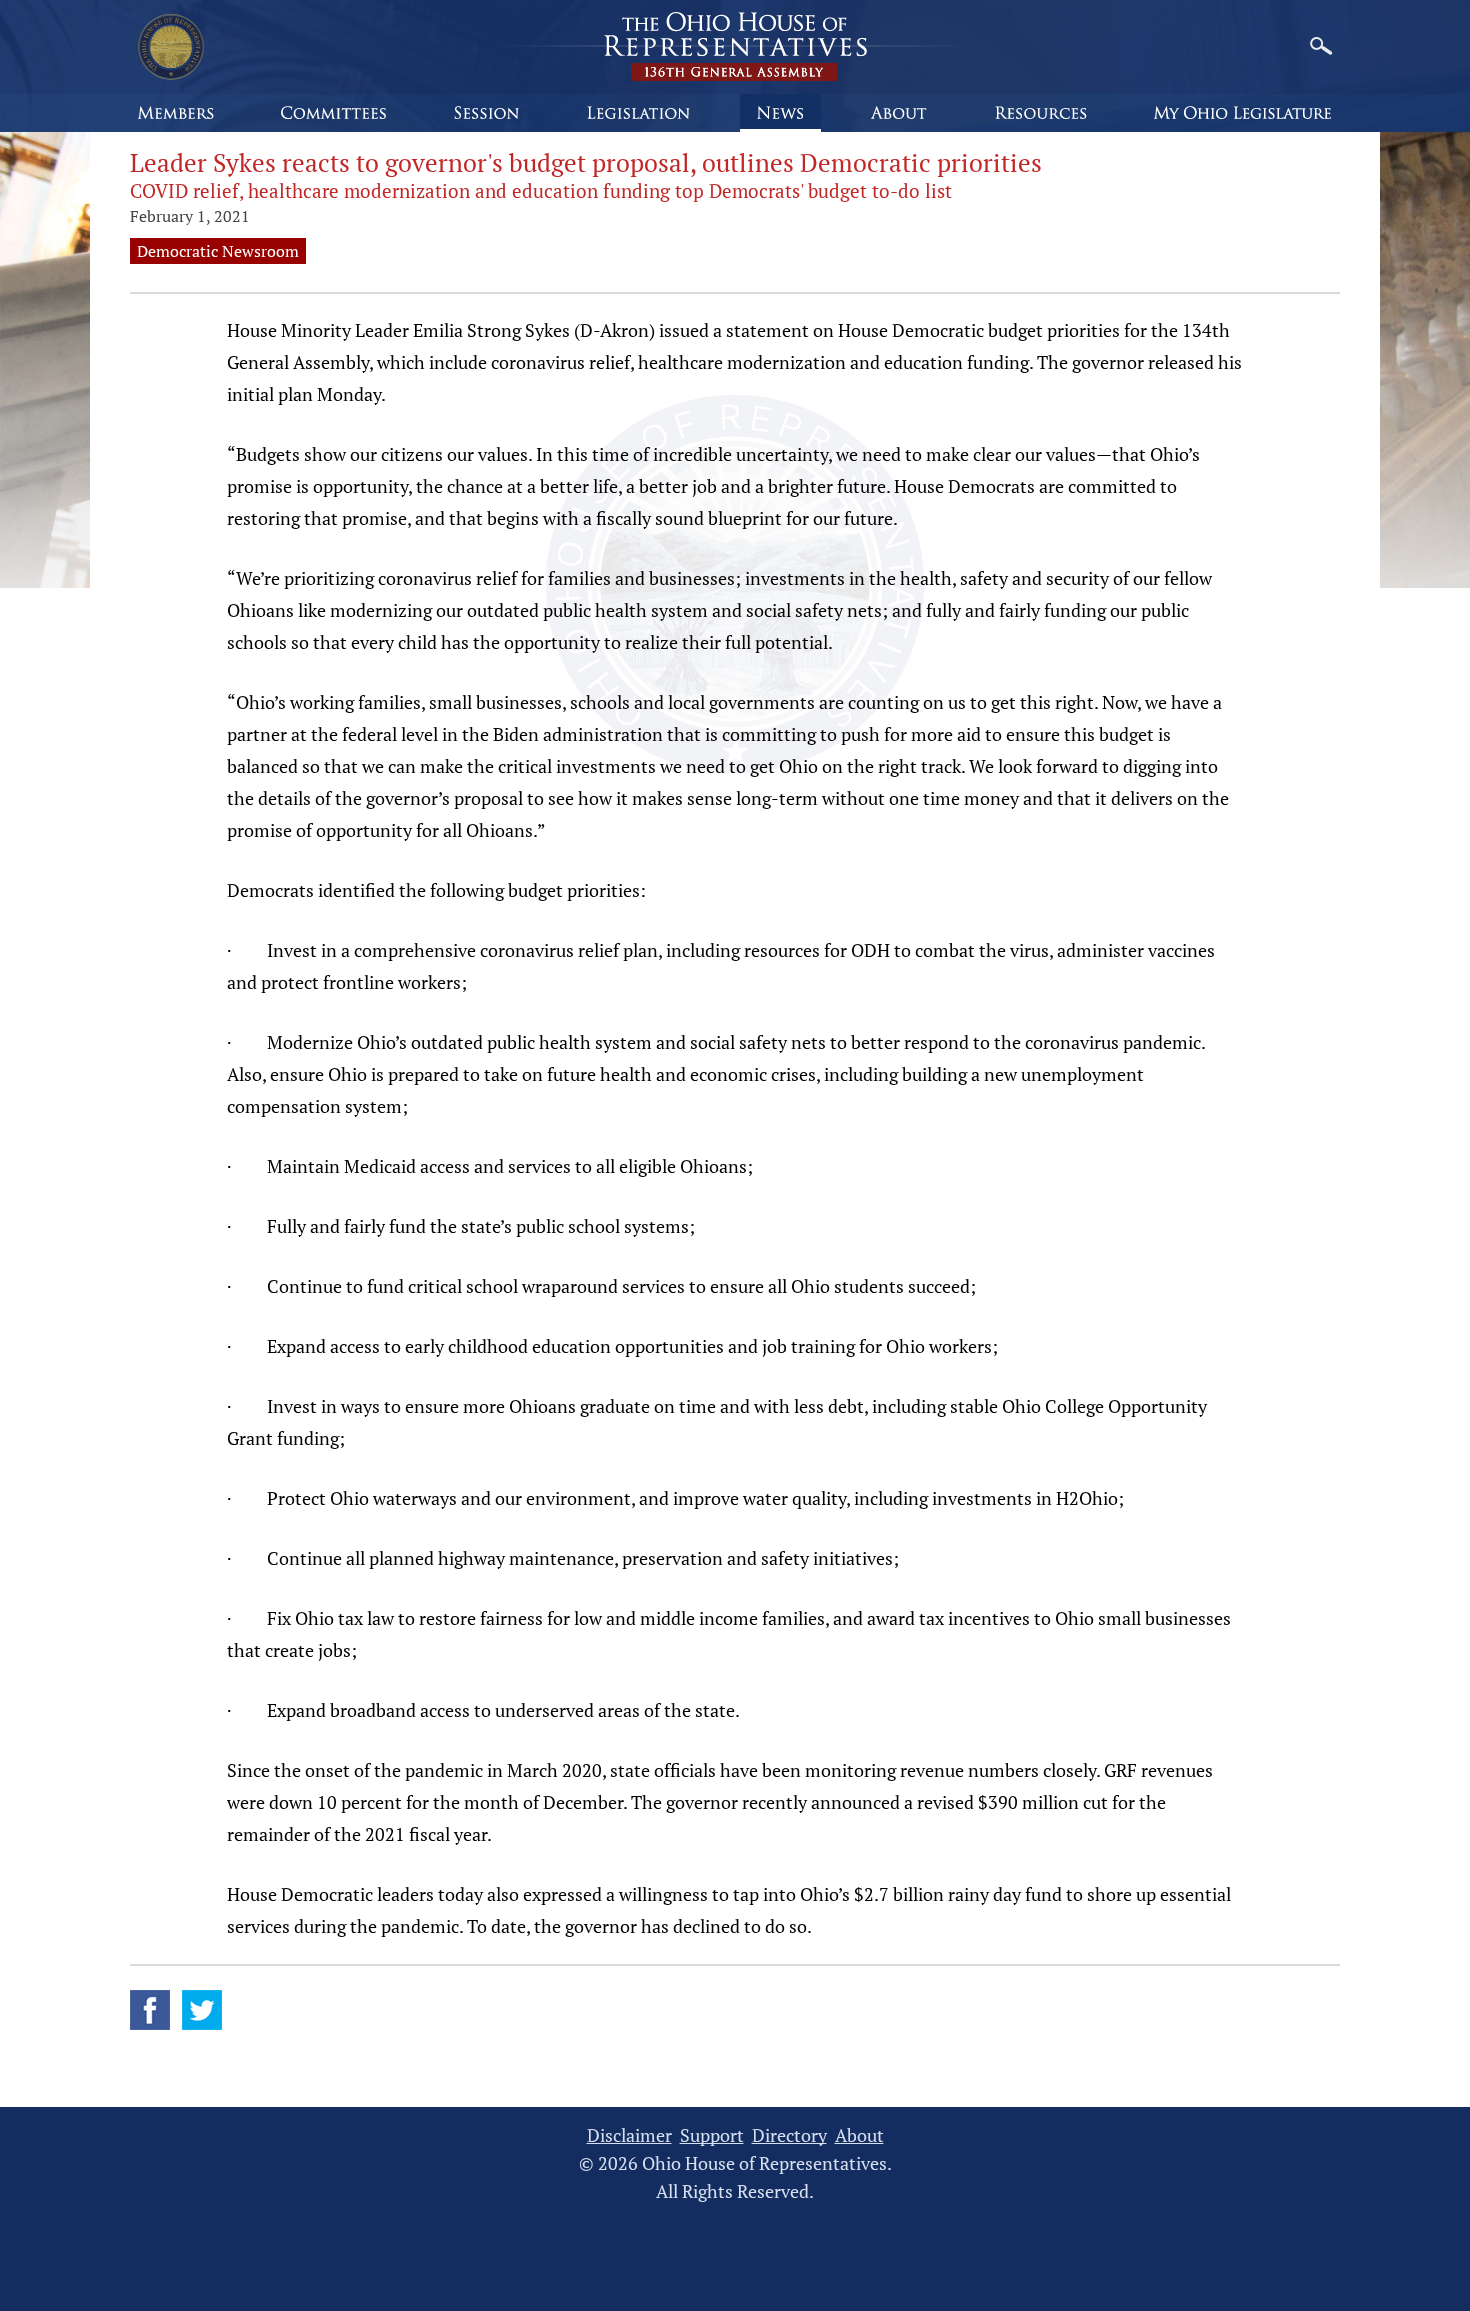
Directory (789, 2135)
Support (712, 2135)
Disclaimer (629, 2135)
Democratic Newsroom (218, 251)
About (859, 2135)
